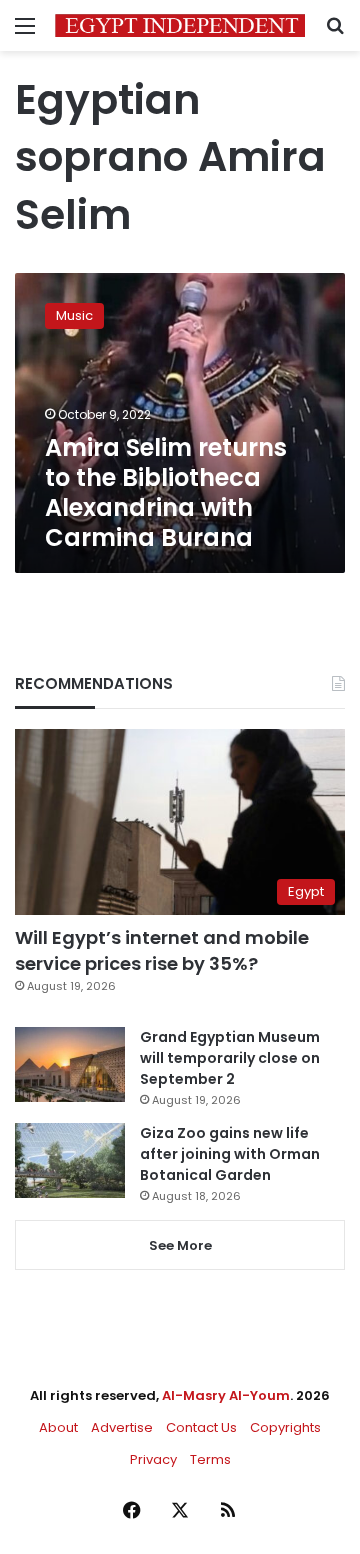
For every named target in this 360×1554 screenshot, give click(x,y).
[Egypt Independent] (180, 25)
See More (180, 1245)
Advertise (122, 1427)
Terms (210, 1459)
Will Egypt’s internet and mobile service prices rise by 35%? (162, 950)
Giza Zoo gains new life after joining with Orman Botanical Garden (230, 1154)
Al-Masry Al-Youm (226, 1395)
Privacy (153, 1459)
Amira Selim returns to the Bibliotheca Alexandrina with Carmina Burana (166, 492)
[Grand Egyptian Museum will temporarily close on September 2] (70, 1064)
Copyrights (285, 1427)
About (58, 1427)
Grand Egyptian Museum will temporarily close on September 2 (230, 1058)
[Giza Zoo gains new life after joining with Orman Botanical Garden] (70, 1160)
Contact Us (201, 1427)
